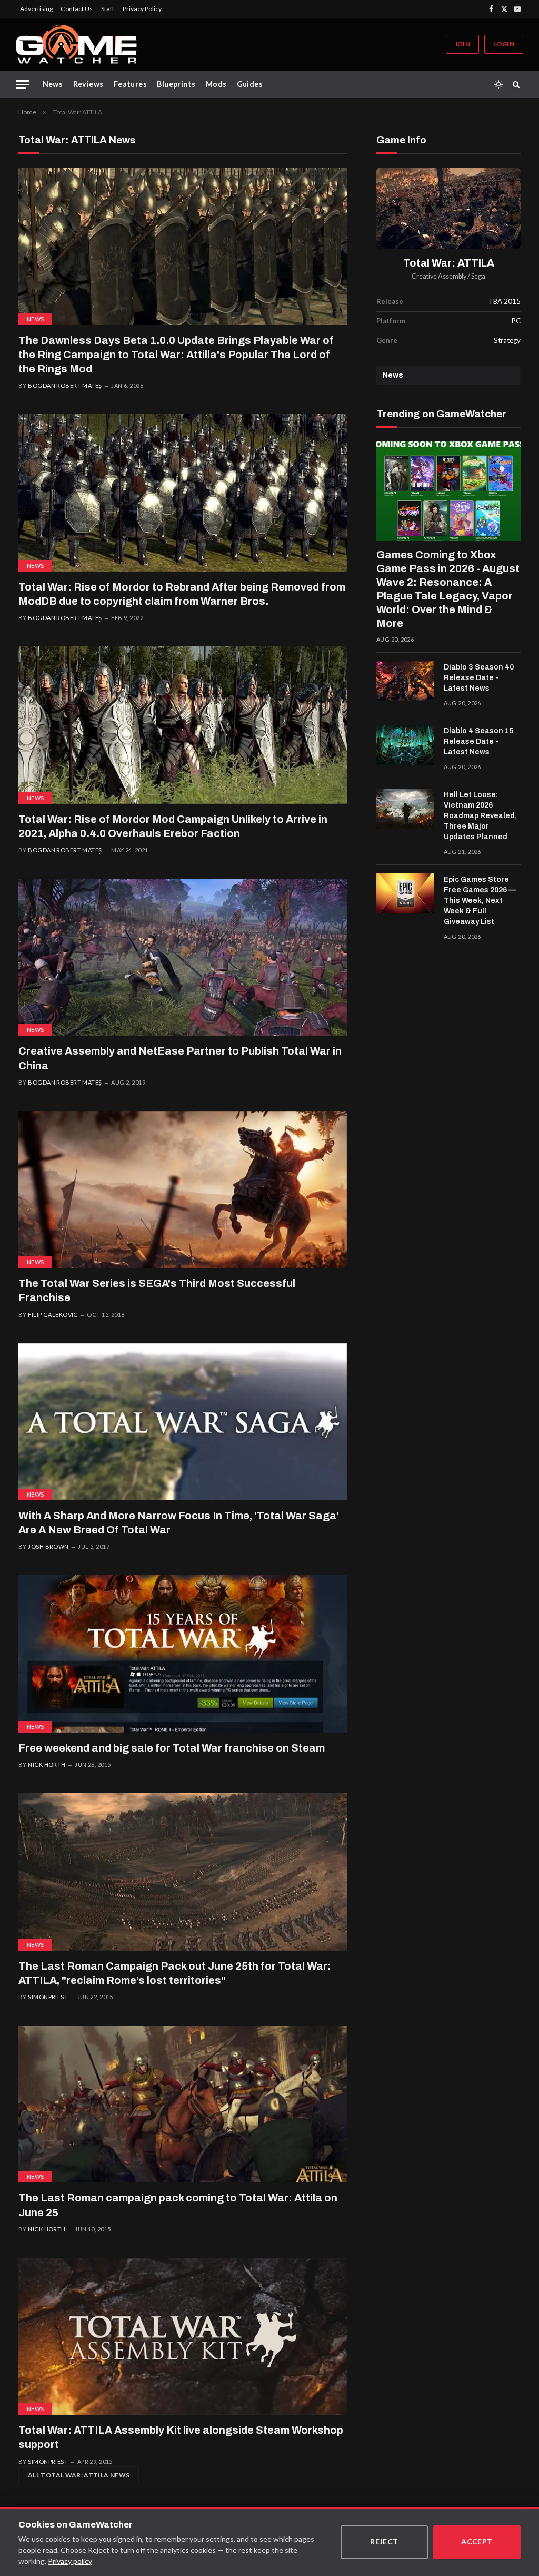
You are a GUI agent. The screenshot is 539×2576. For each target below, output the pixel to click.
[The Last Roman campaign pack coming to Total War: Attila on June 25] (183, 2104)
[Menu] (23, 85)
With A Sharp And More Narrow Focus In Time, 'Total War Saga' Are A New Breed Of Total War (179, 1523)
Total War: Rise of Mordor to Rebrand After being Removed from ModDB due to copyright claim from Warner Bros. (182, 594)
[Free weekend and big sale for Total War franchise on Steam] (183, 1654)
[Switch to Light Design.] (498, 84)
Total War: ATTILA (449, 263)
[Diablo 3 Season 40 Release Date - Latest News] (405, 681)
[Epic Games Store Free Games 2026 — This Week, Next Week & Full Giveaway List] (405, 893)
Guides (250, 84)
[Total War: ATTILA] (448, 208)
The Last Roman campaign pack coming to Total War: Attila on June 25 (178, 2205)
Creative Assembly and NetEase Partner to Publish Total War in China (180, 1058)
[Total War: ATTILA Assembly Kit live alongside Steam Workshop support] (183, 2336)
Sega (478, 276)
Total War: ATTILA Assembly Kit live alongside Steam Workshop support (181, 2437)
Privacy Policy (142, 9)
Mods (216, 84)
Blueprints (176, 84)
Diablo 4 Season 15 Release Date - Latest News (478, 741)
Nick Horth (47, 1764)
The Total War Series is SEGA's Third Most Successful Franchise (157, 1290)
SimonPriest (48, 1997)
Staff (108, 9)
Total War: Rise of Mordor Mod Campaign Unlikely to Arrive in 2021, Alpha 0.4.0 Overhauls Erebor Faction (173, 826)
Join (462, 44)
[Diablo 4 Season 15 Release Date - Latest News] (405, 745)
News (53, 84)
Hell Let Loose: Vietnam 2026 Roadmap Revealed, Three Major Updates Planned (480, 816)
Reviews (88, 84)
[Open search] (518, 84)
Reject (384, 2541)
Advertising (36, 9)
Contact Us (77, 9)
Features (130, 84)
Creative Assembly (439, 276)
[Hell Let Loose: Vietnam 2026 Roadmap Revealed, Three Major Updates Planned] (405, 809)
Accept (477, 2541)
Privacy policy (70, 2561)
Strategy (507, 340)
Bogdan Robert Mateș (65, 385)
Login (504, 44)
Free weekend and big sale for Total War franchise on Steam (172, 1748)
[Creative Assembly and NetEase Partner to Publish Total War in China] (183, 957)
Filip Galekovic (53, 1315)
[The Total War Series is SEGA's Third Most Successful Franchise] (183, 1189)
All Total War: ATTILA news (79, 2475)
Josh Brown (48, 1546)
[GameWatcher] (76, 44)
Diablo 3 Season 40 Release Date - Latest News (479, 678)
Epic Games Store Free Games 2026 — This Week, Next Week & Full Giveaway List (480, 901)
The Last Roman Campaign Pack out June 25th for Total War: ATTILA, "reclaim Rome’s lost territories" (175, 1973)
